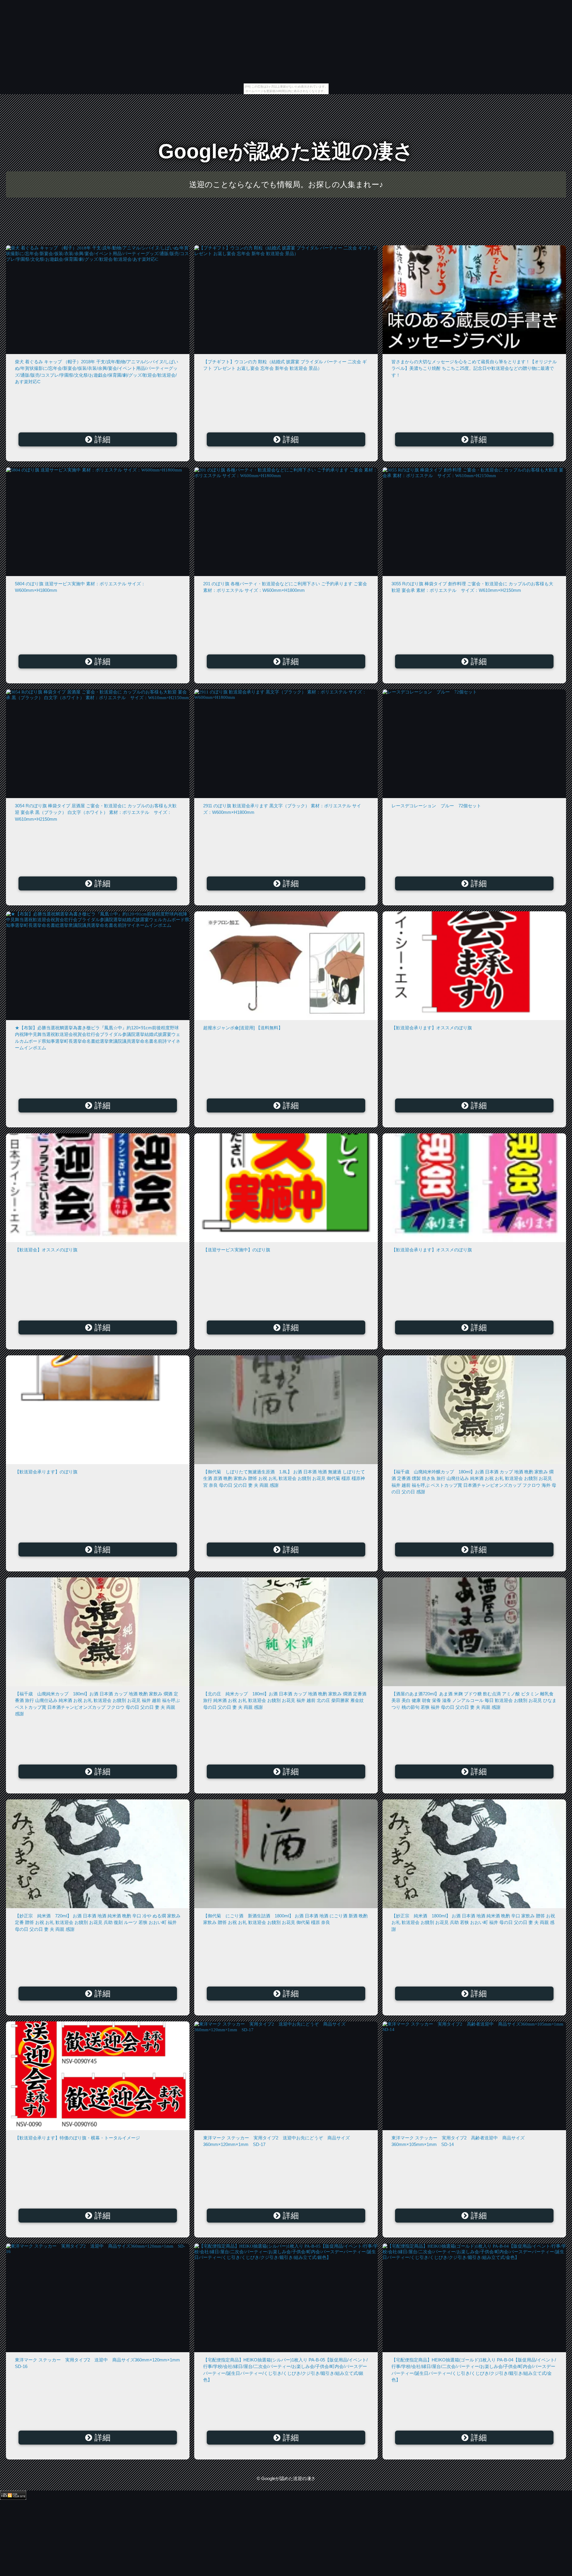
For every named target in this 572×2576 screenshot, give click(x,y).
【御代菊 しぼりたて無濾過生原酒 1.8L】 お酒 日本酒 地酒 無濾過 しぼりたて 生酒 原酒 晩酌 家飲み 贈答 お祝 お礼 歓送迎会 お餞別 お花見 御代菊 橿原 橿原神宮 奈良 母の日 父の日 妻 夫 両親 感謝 (284, 1478)
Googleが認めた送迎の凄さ (286, 151)
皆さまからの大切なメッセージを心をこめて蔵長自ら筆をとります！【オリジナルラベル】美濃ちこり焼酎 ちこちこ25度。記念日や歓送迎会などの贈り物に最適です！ (474, 368)
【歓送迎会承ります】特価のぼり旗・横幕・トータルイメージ (77, 2138)
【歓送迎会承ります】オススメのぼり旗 (432, 1028)
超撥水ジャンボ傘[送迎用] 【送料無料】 (243, 1028)
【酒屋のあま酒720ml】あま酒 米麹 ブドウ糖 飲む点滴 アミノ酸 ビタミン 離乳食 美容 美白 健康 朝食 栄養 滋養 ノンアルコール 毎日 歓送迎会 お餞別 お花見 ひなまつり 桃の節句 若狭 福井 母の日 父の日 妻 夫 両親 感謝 (474, 1700)
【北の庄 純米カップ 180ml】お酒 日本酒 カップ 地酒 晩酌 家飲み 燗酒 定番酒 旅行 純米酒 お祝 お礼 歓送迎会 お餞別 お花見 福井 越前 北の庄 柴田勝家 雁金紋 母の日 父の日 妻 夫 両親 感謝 (285, 1700)
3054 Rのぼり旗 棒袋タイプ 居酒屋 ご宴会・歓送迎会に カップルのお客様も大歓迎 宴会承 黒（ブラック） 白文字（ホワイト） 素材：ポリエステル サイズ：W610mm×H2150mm (96, 812)
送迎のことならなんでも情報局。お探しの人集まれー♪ (286, 184)
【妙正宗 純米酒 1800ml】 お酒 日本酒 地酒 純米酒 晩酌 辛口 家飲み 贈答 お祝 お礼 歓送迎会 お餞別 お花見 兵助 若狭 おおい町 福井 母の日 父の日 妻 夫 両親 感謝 (473, 1922)
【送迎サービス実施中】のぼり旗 (237, 1250)
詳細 (101, 440)
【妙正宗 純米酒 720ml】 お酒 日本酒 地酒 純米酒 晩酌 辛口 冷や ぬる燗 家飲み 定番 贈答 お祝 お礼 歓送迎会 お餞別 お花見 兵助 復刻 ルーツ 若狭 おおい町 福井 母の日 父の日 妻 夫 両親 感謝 (98, 1922)
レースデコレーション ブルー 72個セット (436, 806)
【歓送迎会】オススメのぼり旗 (46, 1250)
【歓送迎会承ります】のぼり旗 (46, 1472)
